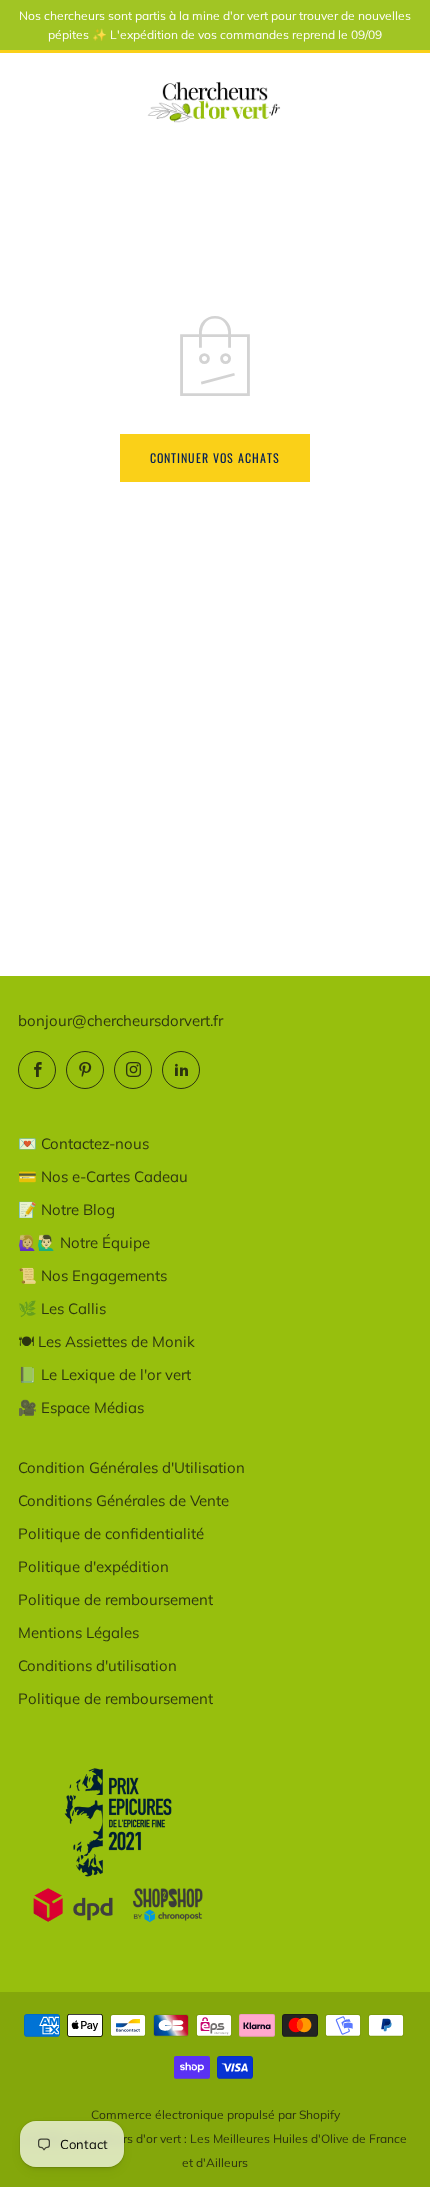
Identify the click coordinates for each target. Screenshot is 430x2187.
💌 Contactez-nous (83, 1143)
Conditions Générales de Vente (123, 1500)
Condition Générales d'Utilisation (131, 1467)
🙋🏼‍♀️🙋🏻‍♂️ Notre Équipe (84, 1242)
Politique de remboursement (115, 1599)
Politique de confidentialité (111, 1533)
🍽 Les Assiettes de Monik (106, 1341)
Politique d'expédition (93, 1566)
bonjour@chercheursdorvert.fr (120, 1020)
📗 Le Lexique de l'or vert (104, 1374)
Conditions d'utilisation (97, 1665)
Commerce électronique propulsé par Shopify (215, 2114)
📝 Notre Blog (66, 1209)
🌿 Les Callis (62, 1308)
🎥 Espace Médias (81, 1407)
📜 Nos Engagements (92, 1275)
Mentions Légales (78, 1632)
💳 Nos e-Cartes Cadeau (103, 1176)
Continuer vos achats (215, 457)
